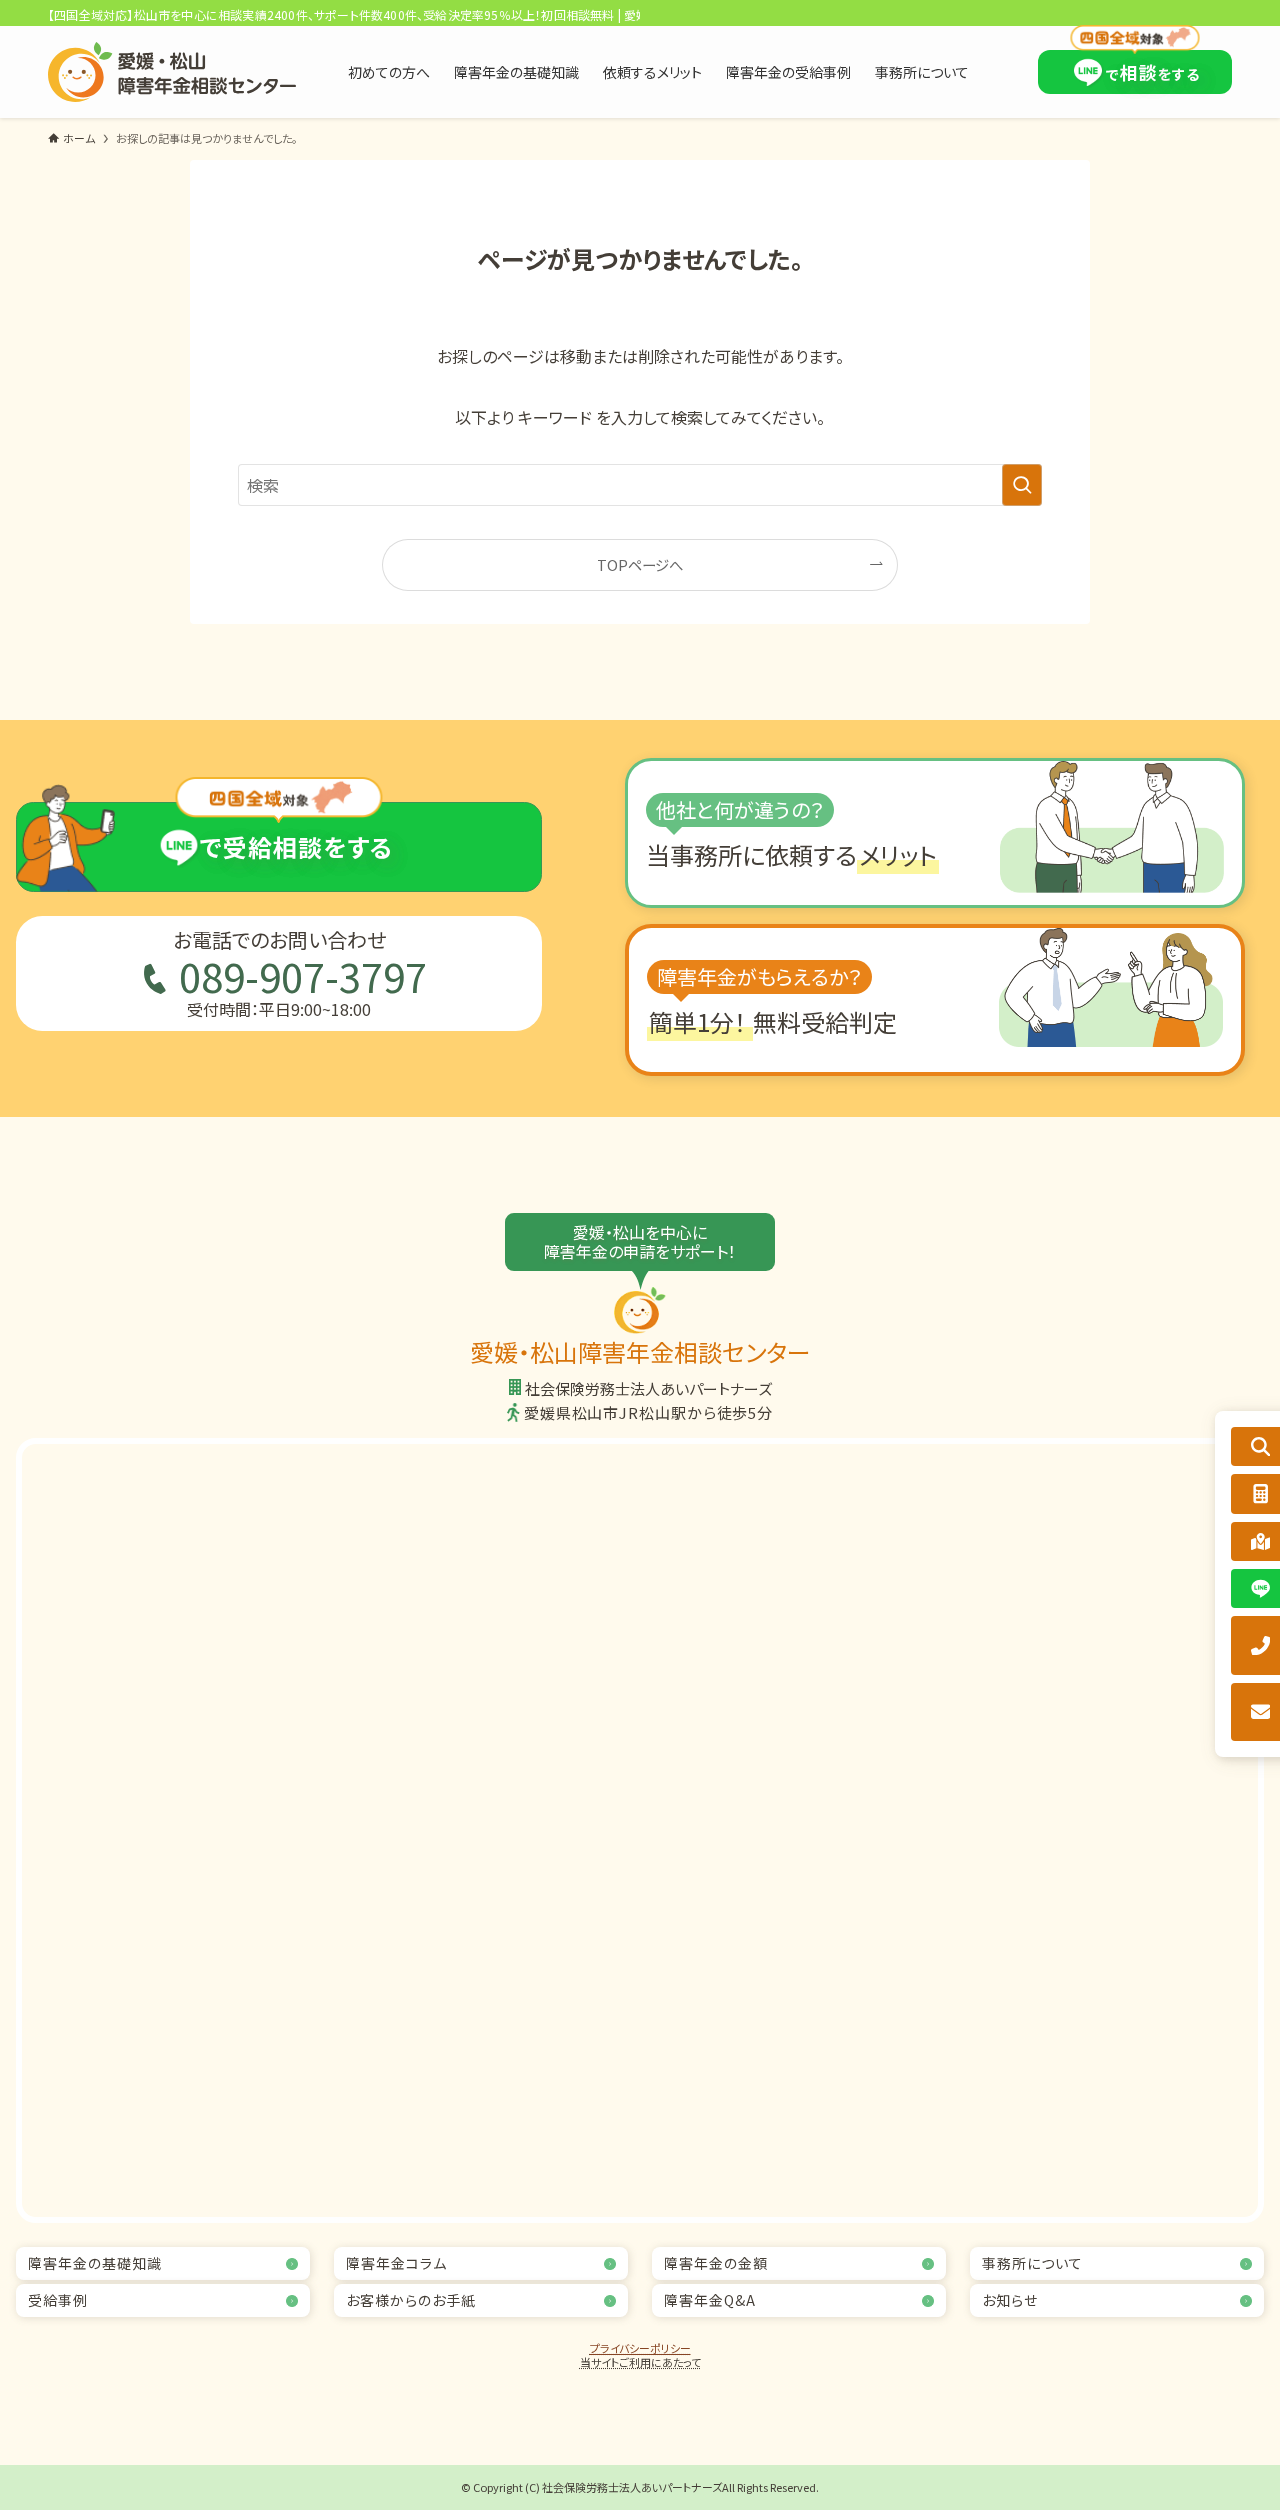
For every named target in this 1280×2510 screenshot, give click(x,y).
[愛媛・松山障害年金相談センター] (172, 72)
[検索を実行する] (1022, 485)
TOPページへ (640, 564)
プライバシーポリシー (640, 2348)
